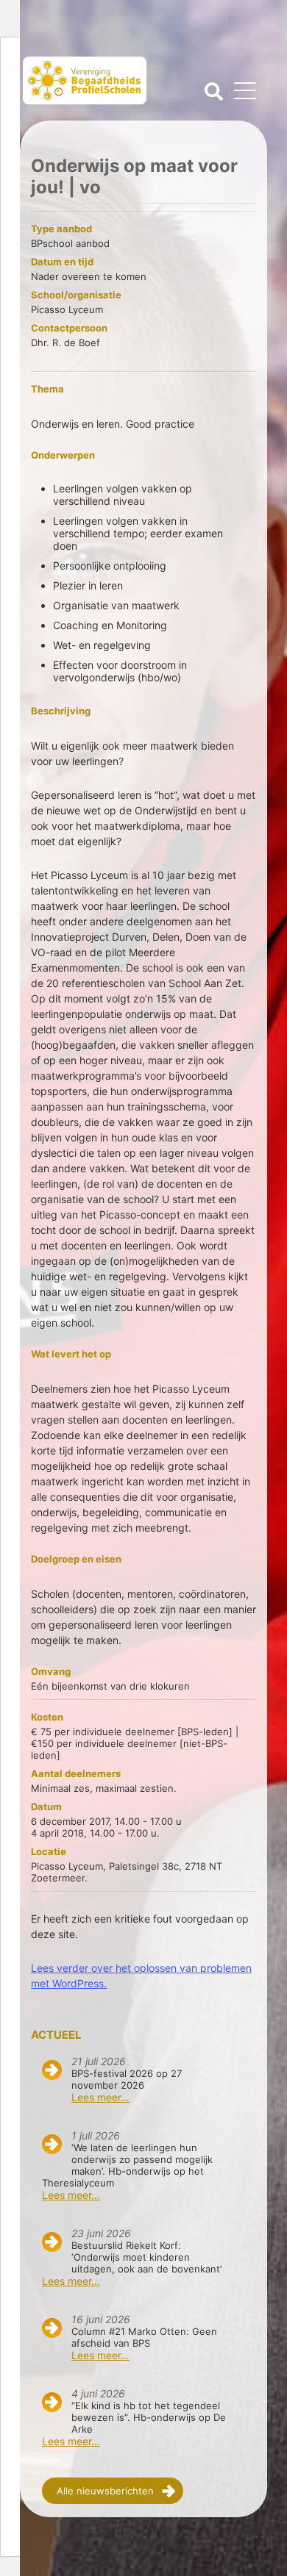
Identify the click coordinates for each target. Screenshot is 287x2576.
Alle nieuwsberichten (105, 2491)
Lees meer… (100, 2097)
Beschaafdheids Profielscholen (85, 86)
